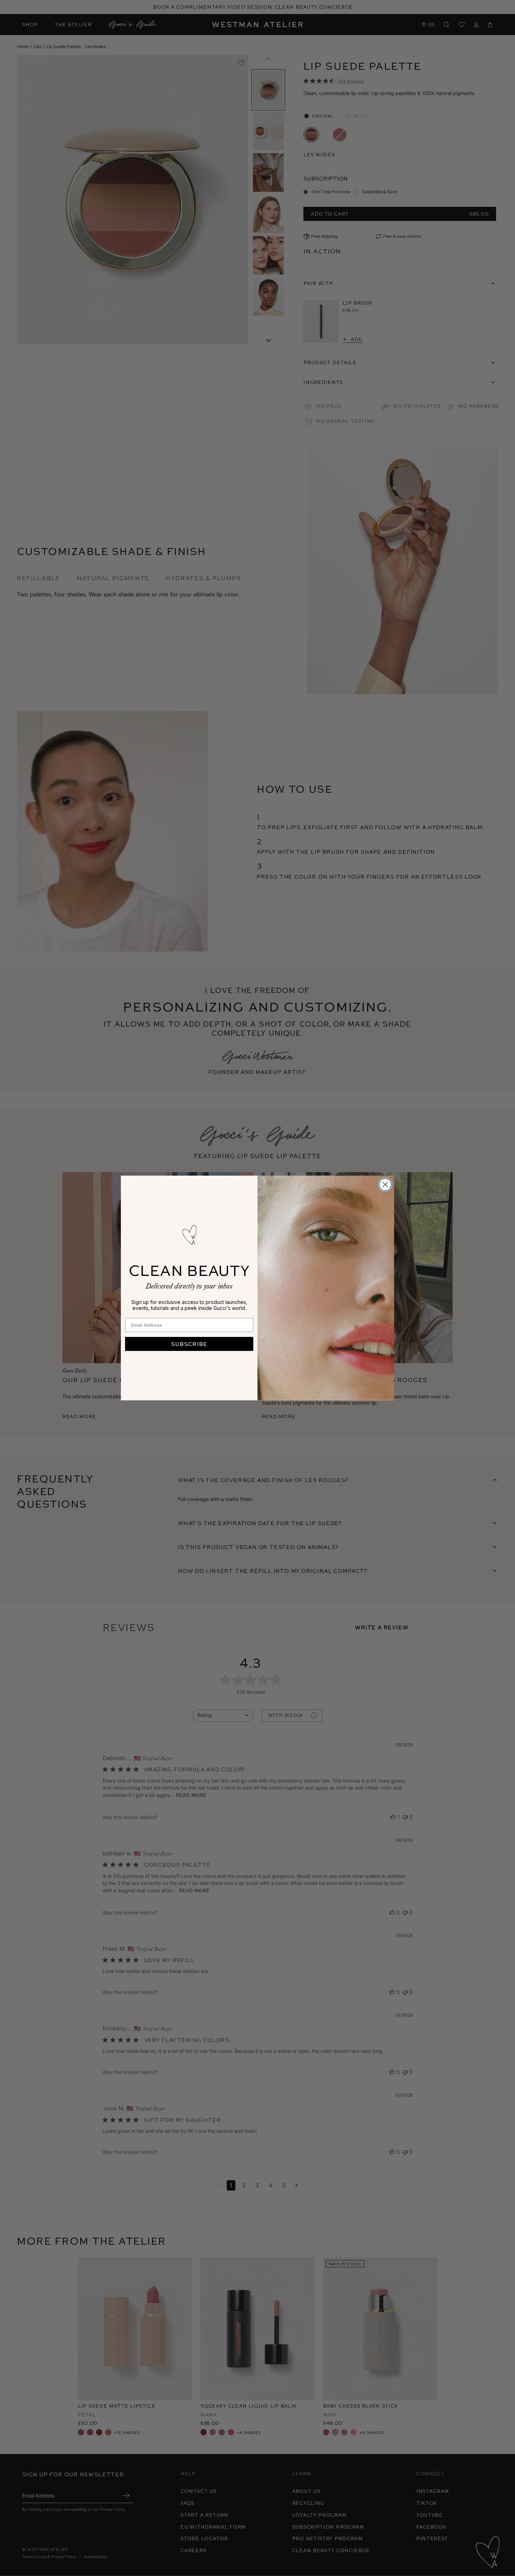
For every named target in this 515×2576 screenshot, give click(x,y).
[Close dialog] (385, 1185)
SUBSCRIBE (189, 1344)
